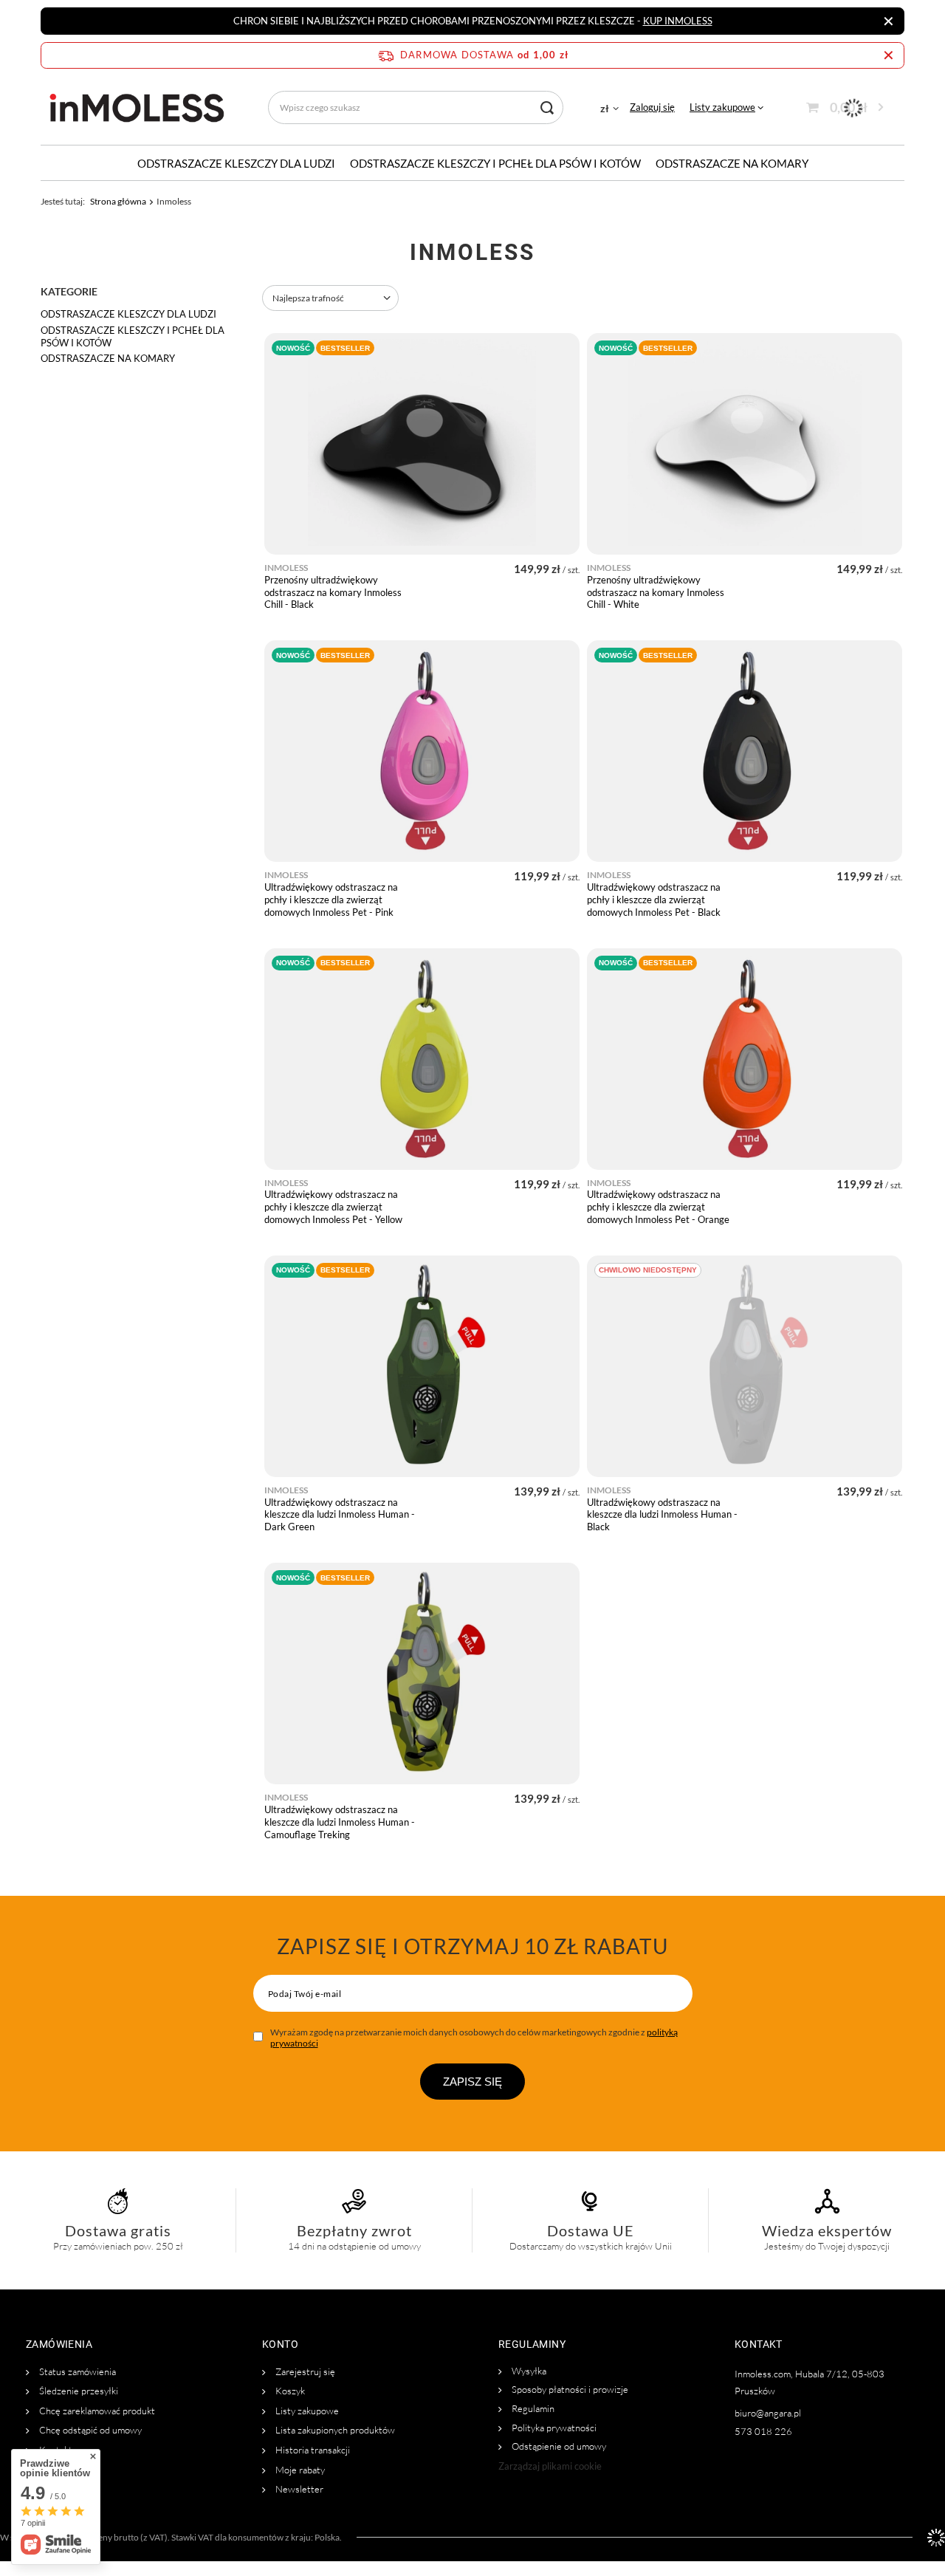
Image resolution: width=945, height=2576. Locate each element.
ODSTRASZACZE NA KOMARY (732, 163)
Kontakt (55, 2450)
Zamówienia (59, 2344)
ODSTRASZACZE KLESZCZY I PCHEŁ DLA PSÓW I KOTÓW (495, 163)
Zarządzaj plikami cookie (550, 2466)
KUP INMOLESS (678, 21)
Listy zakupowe (722, 107)
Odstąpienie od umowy (558, 2446)
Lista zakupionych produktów (334, 2430)
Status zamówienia (76, 2372)
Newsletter (298, 2489)
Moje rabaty (299, 2470)
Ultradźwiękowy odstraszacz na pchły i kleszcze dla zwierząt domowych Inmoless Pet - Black (654, 900)
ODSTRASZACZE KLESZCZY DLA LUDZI (236, 163)
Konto (280, 2344)
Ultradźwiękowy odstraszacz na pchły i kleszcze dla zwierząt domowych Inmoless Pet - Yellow (333, 1207)
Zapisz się (472, 2082)
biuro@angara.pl (768, 2413)
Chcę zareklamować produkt (96, 2411)
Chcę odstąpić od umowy (89, 2430)
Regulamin (532, 2409)
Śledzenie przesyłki (78, 2391)
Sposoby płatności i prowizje (569, 2390)
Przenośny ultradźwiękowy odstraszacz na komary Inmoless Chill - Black (333, 592)
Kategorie (69, 291)
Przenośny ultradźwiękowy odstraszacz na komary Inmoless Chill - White (656, 592)
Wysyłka (528, 2371)
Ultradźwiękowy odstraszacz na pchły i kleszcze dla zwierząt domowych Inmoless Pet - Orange (658, 1207)
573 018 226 (763, 2432)
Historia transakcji (312, 2450)
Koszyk (289, 2391)
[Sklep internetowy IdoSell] (936, 2538)
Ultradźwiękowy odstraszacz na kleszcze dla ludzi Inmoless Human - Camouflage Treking (340, 1822)
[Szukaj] (547, 107)
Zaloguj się (652, 107)
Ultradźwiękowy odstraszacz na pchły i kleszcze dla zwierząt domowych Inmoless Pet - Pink (331, 900)
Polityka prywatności (553, 2428)
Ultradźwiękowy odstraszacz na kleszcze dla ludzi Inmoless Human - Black (662, 1515)
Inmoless (286, 568)
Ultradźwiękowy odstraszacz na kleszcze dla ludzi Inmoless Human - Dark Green (340, 1515)
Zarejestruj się (304, 2372)
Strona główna (118, 201)
